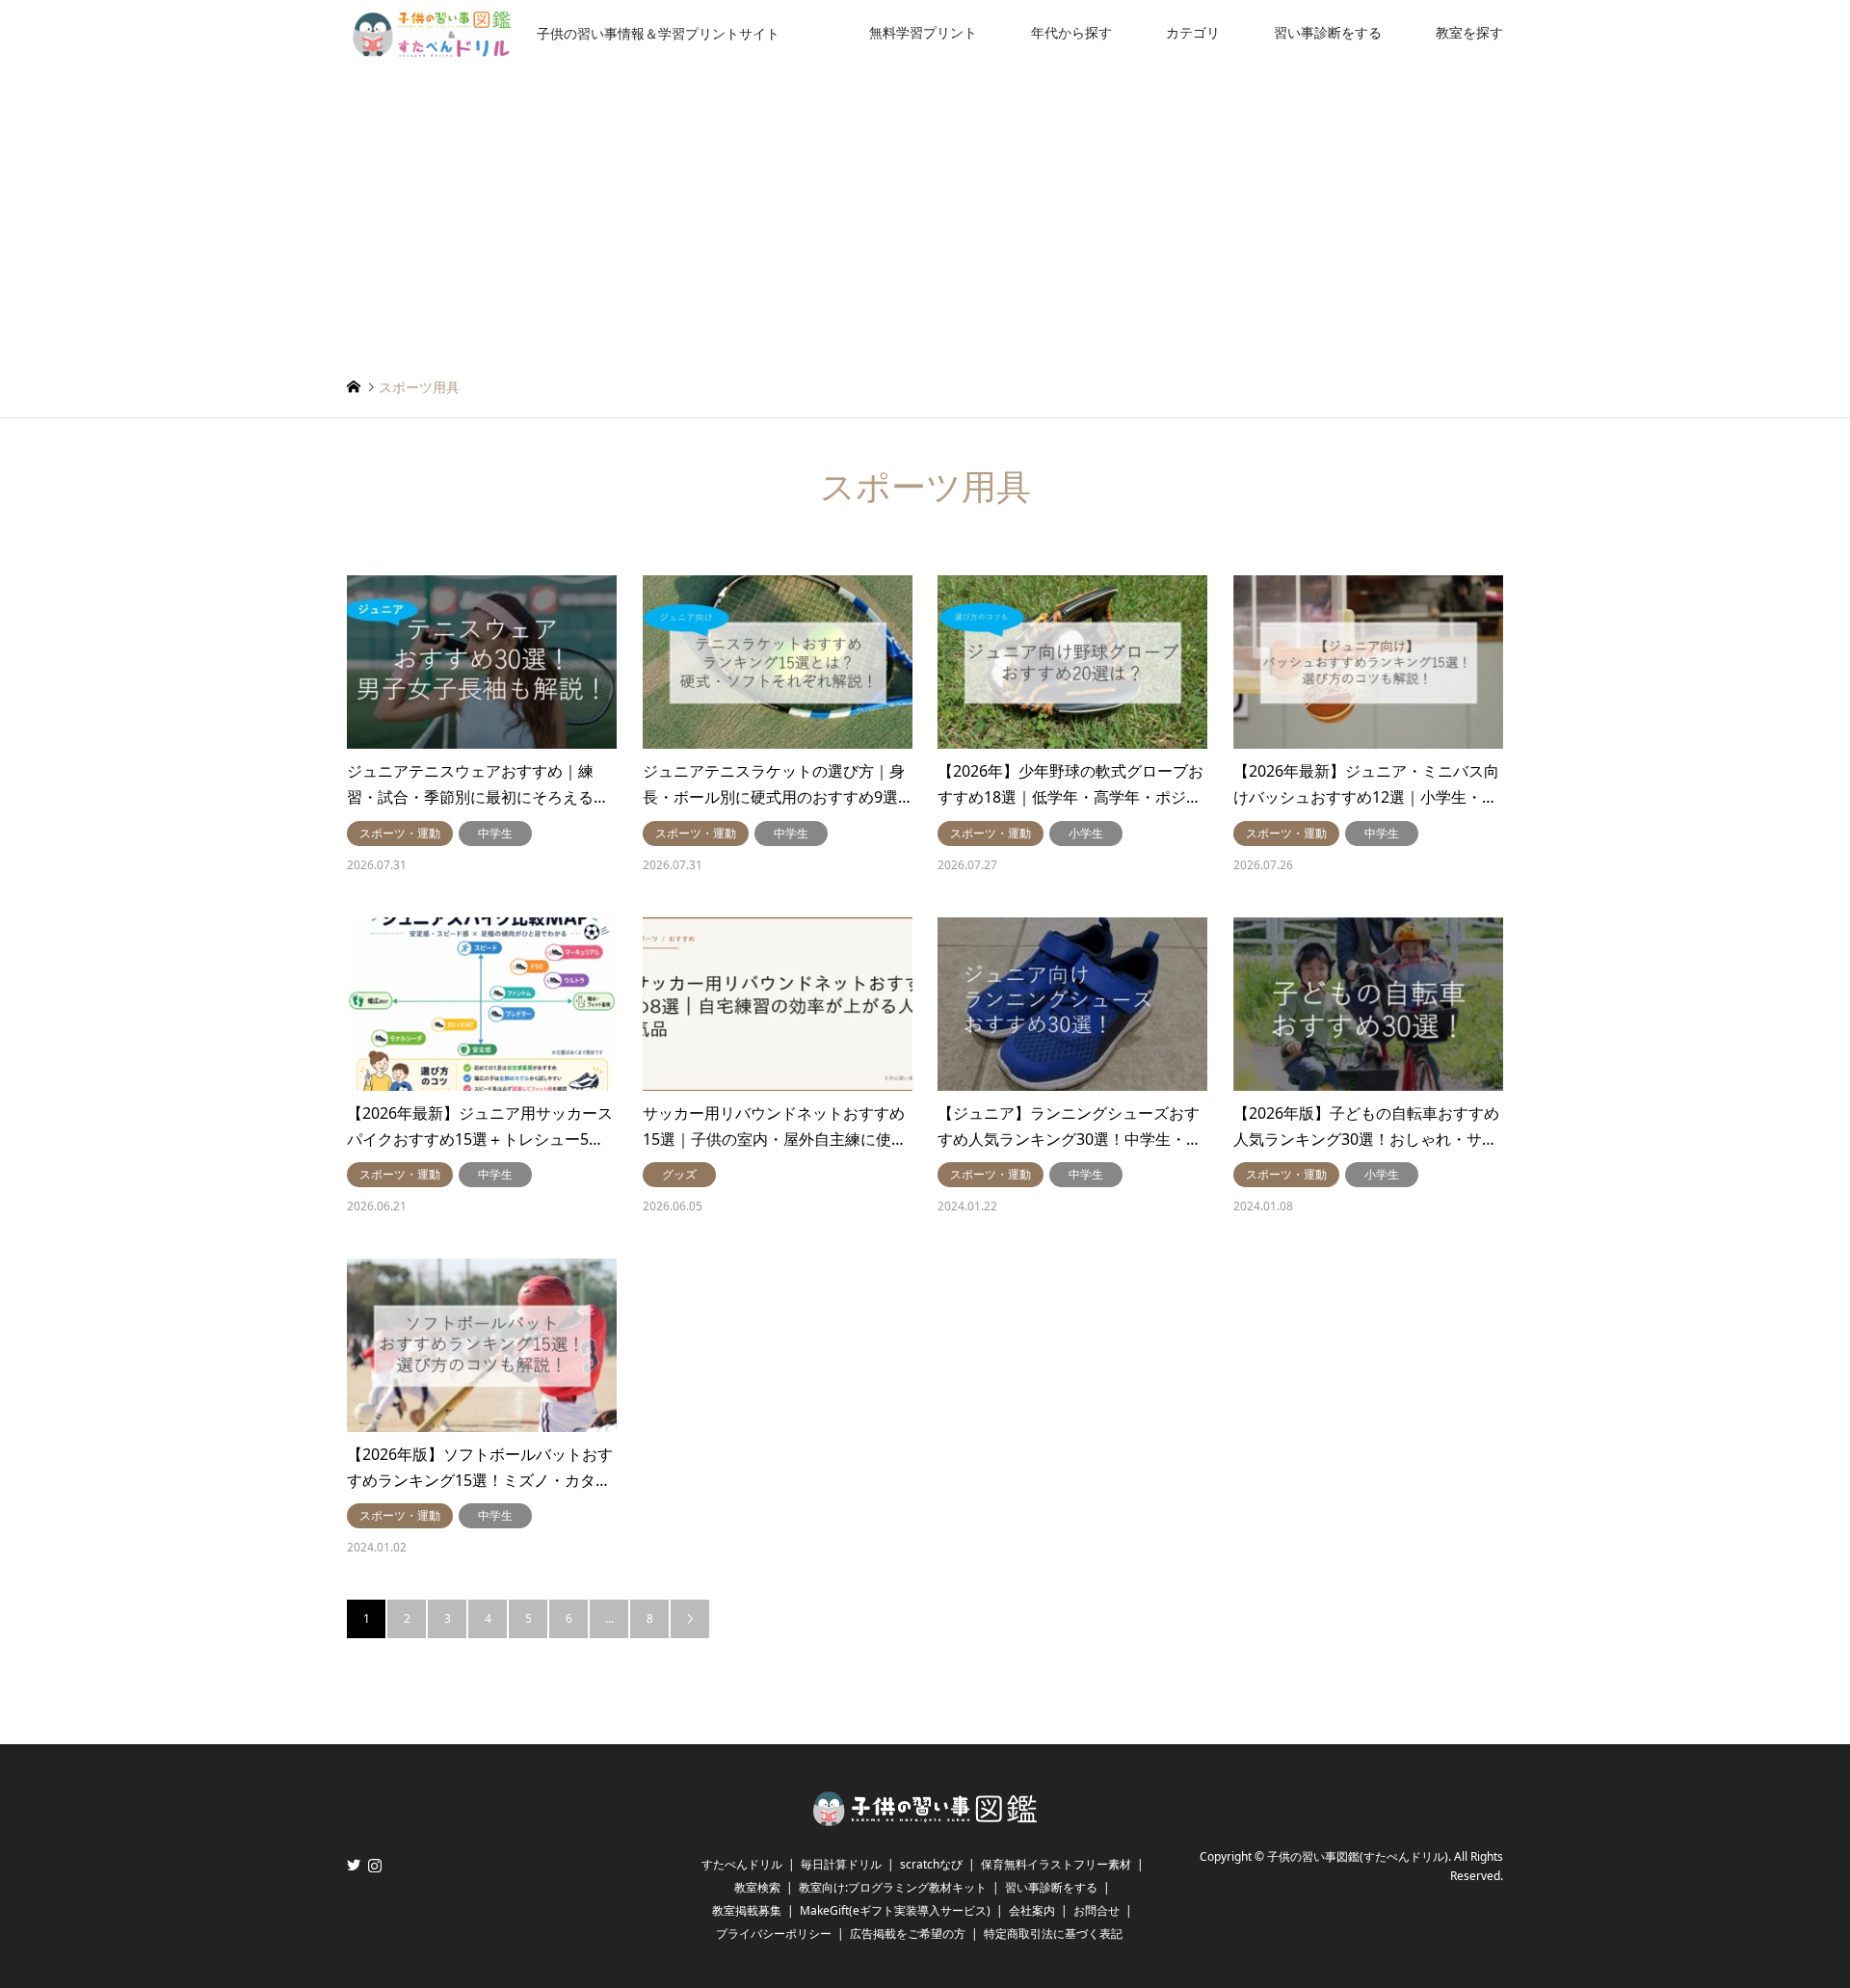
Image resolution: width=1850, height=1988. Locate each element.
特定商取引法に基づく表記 (1053, 1934)
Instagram (375, 1865)
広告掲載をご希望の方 (908, 1934)
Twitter (354, 1865)
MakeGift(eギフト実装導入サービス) (895, 1910)
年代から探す (1071, 32)
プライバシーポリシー (774, 1934)
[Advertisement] (925, 210)
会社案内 (1032, 1910)
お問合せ (1097, 1910)
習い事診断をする (1328, 32)
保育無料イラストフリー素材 (1056, 1864)
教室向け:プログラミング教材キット (893, 1887)
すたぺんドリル (742, 1864)
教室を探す (1469, 32)
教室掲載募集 (747, 1910)
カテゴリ (1193, 32)
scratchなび (931, 1864)
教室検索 (757, 1887)
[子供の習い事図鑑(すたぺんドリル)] (925, 1820)
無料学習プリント (923, 32)
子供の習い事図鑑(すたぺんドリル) (1358, 1856)
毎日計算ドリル (841, 1864)
